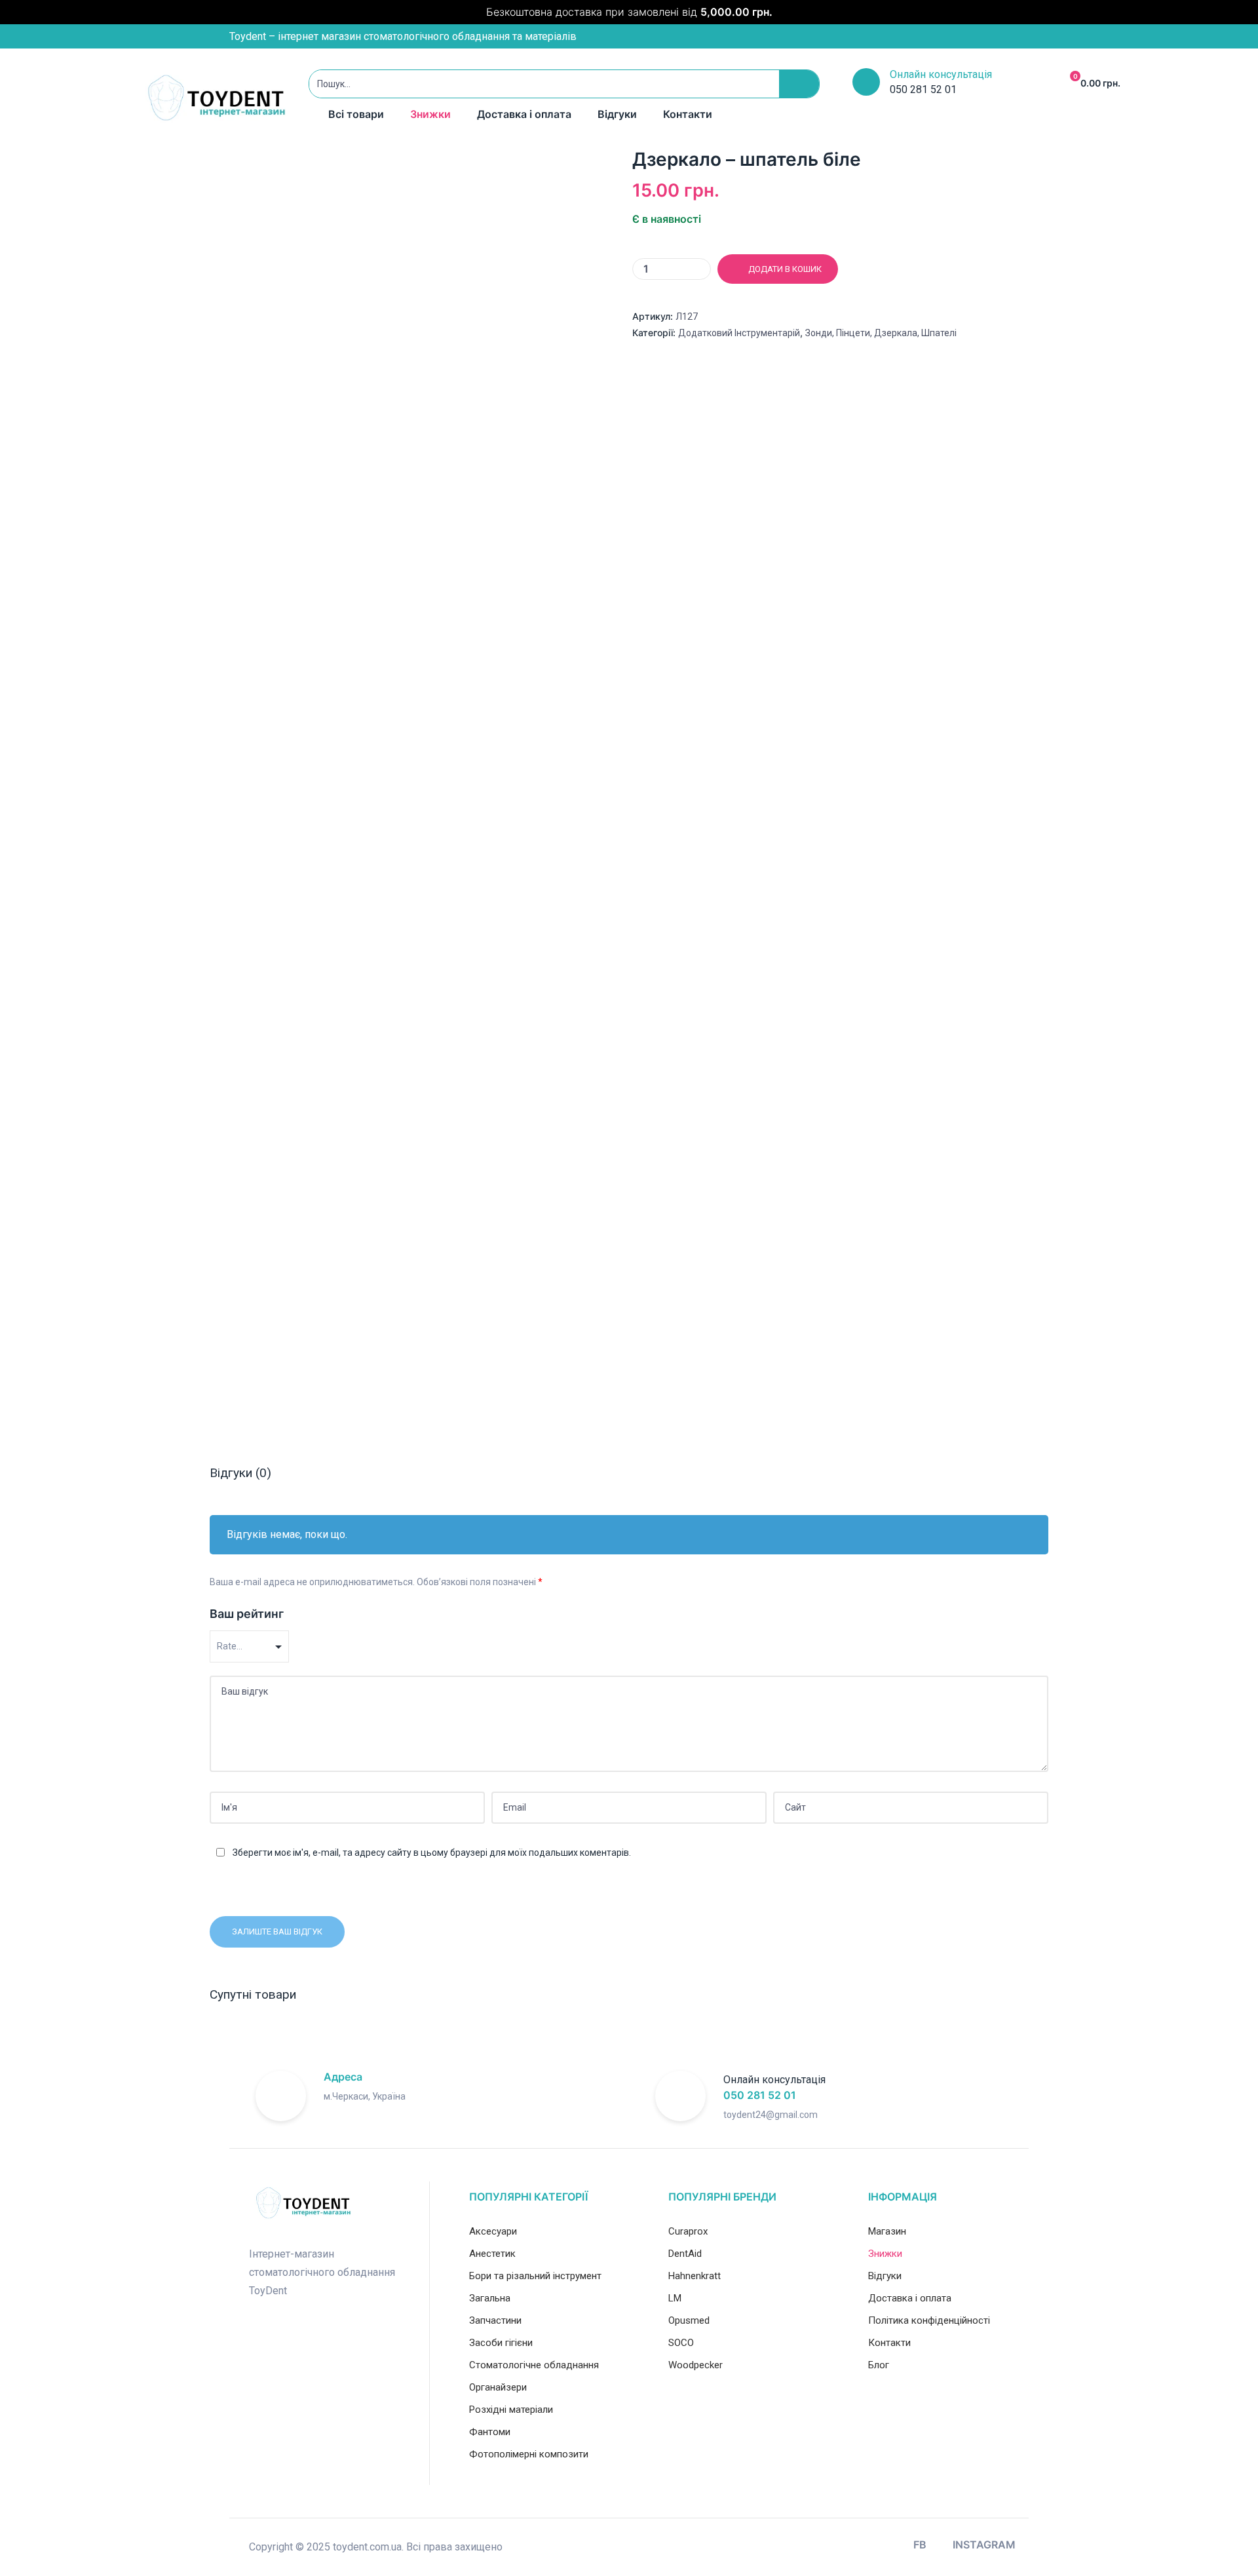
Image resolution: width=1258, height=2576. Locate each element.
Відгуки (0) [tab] (240, 1473)
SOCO (681, 2343)
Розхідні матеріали (511, 2410)
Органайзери (498, 2387)
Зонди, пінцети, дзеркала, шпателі (881, 333)
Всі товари (356, 114)
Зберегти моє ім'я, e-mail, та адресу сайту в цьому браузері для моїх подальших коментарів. (432, 1853)
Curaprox (688, 2231)
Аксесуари (493, 2231)
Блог (879, 2365)
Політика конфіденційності (929, 2320)
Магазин (887, 2231)
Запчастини (495, 2320)
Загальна (490, 2298)
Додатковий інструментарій (739, 333)
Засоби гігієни (501, 2343)
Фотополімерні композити (529, 2454)
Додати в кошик (785, 269)
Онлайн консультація (941, 74)
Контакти (688, 114)
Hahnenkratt (695, 2276)
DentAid (685, 2254)
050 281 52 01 (760, 2095)
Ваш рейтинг (247, 1614)
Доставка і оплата (524, 114)
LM (675, 2298)
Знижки (430, 114)
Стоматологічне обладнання (534, 2365)
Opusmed (689, 2320)
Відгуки (617, 114)
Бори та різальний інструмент (535, 2276)
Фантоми (490, 2432)
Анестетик (492, 2254)
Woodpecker (696, 2365)
